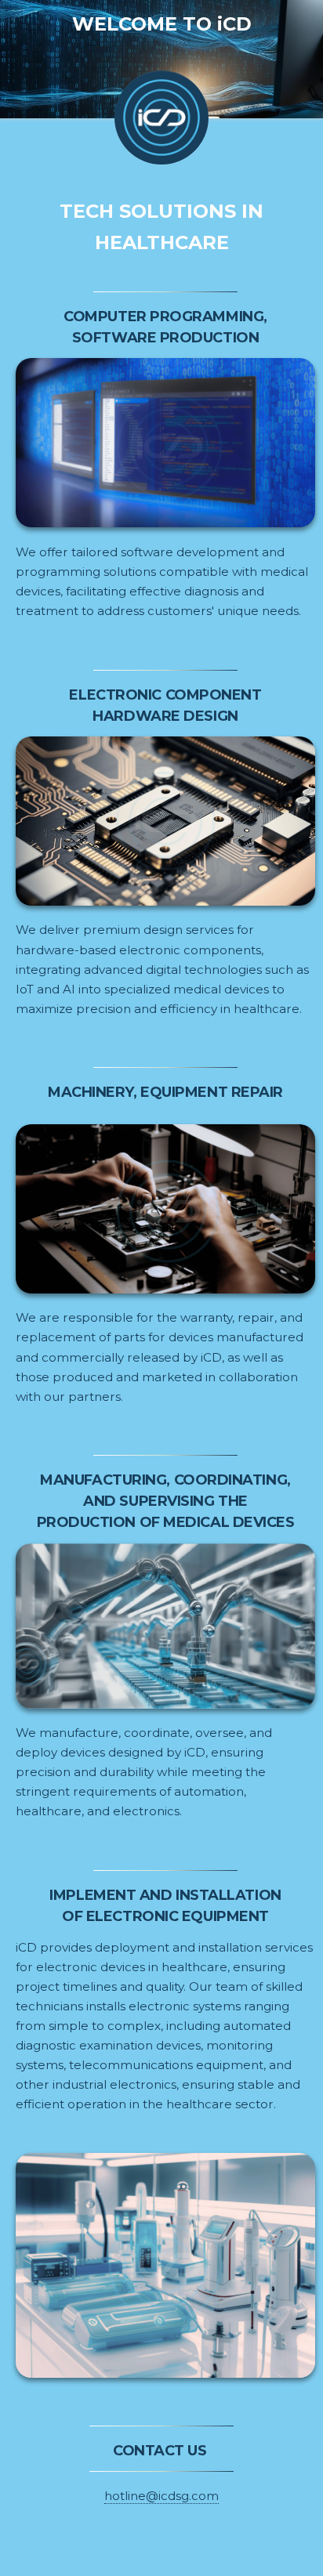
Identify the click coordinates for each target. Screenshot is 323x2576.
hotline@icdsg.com (161, 2496)
